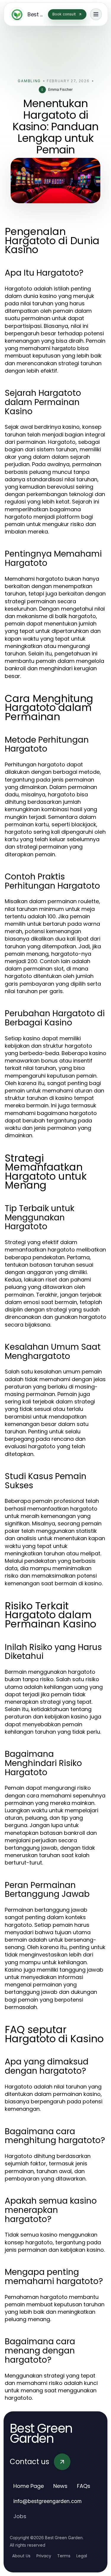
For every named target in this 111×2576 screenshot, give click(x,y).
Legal (82, 2556)
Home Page (29, 2486)
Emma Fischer (60, 89)
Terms (64, 2556)
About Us (21, 2556)
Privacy (44, 2556)
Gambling (29, 81)
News (60, 2486)
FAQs (84, 2486)
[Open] (96, 14)
